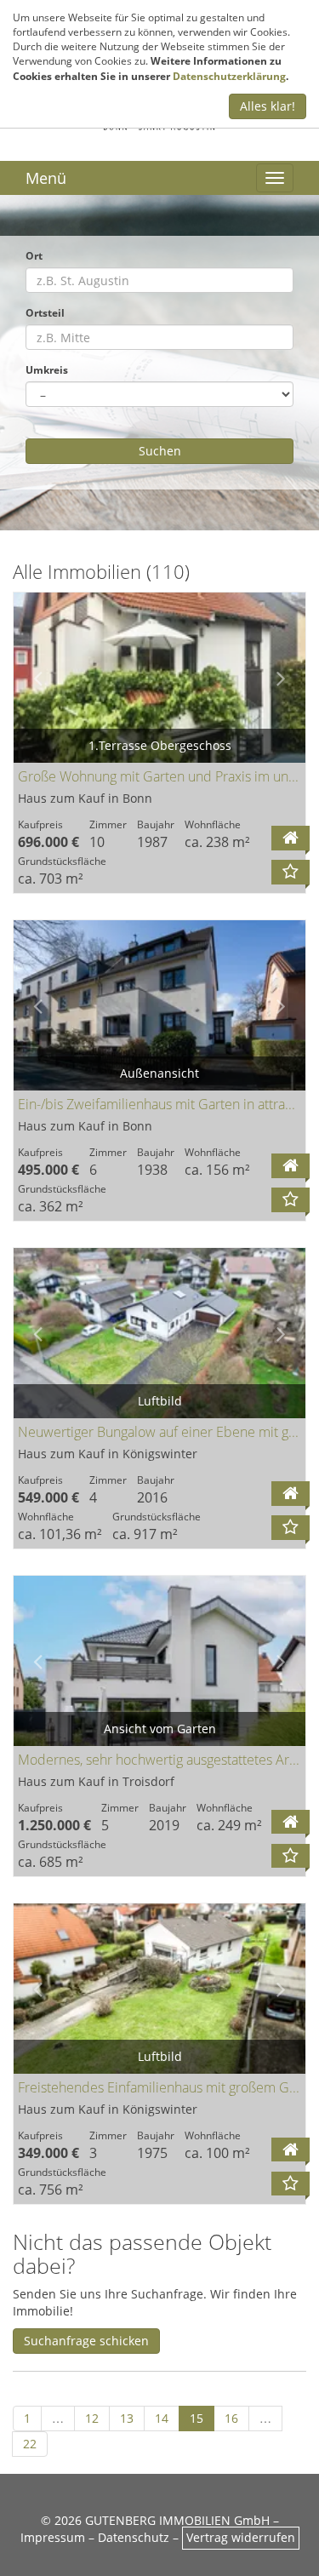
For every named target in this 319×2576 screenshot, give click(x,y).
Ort (34, 255)
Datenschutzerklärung (229, 76)
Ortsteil (45, 312)
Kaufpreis (40, 824)
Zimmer (108, 824)
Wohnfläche (213, 824)
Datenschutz (134, 2537)
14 (162, 2418)
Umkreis (47, 369)
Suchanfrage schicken (86, 2341)
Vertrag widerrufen (241, 2537)
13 (127, 2418)
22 (30, 2444)
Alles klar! (268, 106)
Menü (46, 178)
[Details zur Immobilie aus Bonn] (291, 838)
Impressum (53, 2537)
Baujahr (156, 824)
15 (197, 2418)
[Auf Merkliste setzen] (291, 872)
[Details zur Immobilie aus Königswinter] (291, 1494)
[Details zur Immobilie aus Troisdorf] (291, 1822)
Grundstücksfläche (62, 861)
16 (231, 2418)
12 (92, 2418)
